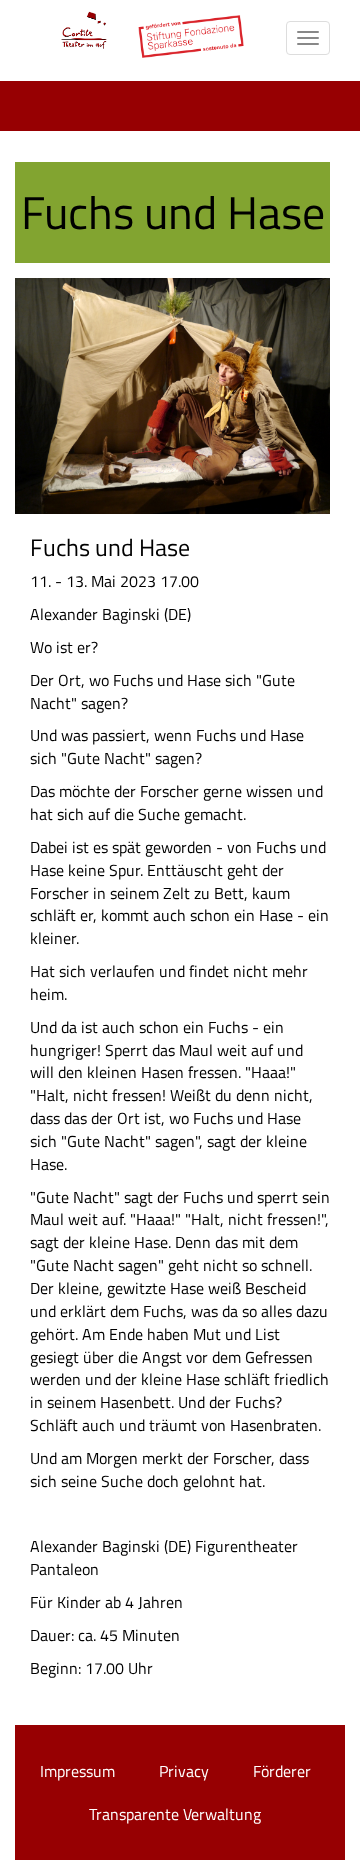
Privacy (184, 1771)
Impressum (77, 1771)
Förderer (282, 1771)
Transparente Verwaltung (175, 1814)
